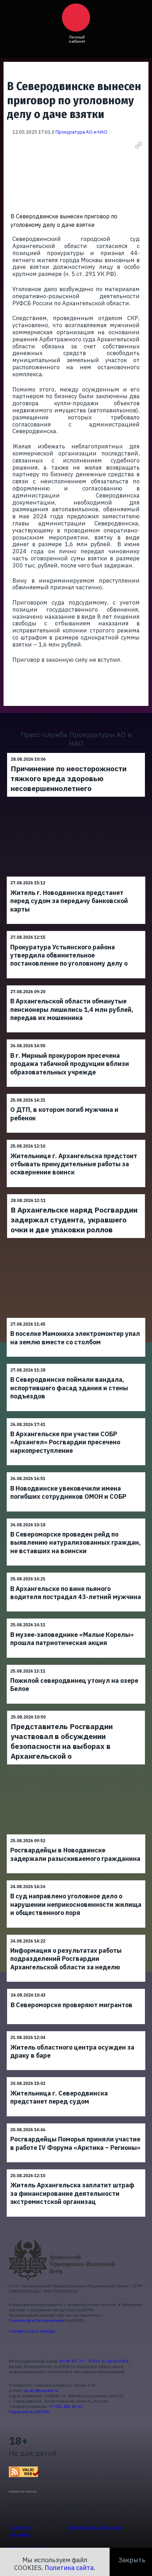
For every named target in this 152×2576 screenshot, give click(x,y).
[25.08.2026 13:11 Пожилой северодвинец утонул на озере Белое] (76, 1665)
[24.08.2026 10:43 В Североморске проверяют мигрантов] (76, 1989)
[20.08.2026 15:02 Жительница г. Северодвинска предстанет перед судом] (76, 2077)
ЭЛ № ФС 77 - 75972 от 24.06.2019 (94, 2361)
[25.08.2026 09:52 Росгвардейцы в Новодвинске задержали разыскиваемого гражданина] (76, 1834)
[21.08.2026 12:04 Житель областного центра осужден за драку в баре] (76, 2031)
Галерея (20, 2528)
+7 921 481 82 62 (66, 2406)
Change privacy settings (32, 2331)
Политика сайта (69, 2568)
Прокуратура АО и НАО (81, 132)
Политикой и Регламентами (36, 2320)
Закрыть (132, 2560)
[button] (139, 145)
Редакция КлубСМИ (29, 2412)
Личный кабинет (77, 39)
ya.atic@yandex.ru (41, 2390)
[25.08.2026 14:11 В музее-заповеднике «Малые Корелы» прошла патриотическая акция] (76, 1618)
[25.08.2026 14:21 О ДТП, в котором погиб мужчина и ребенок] (76, 1094)
